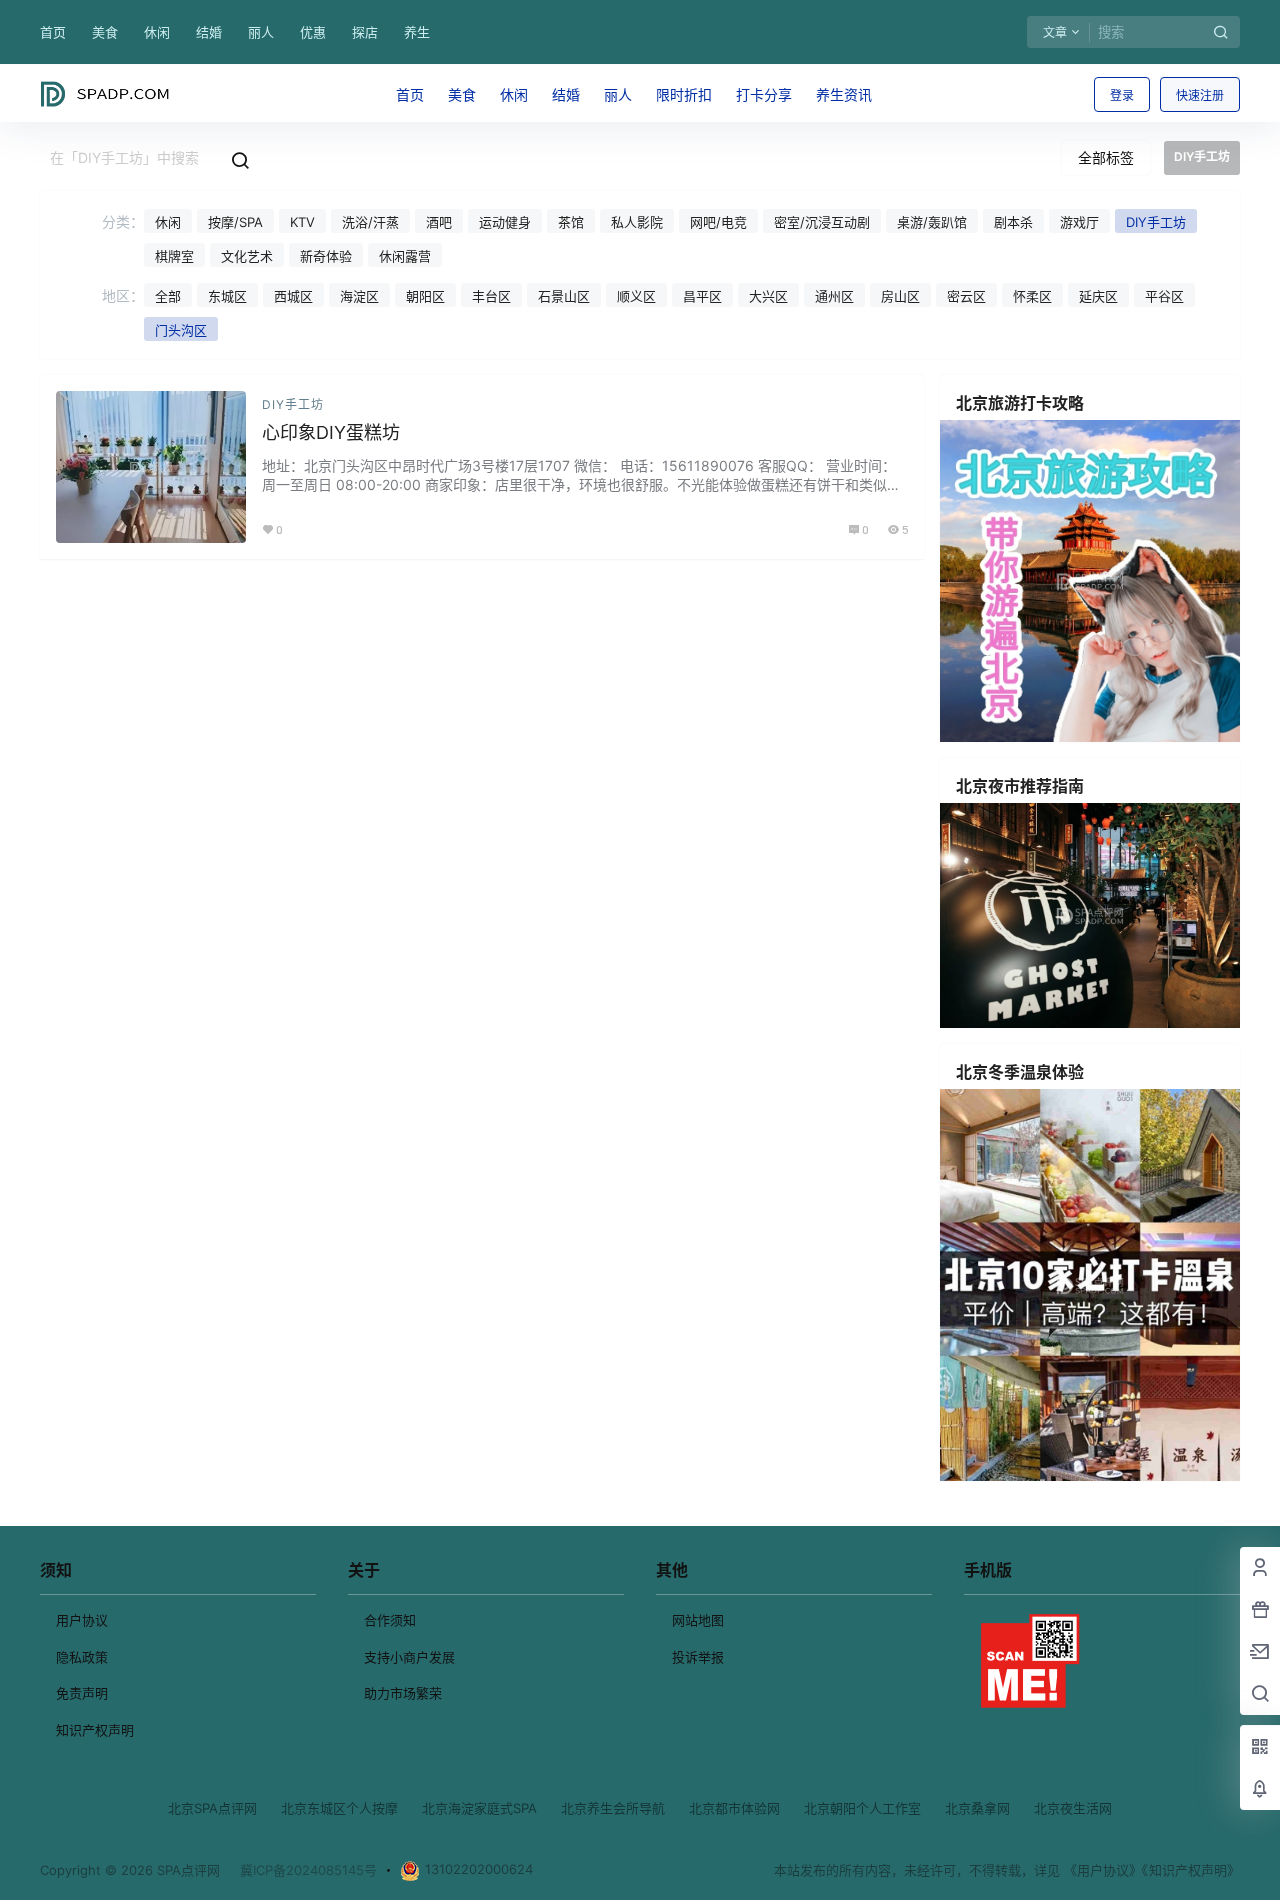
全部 (168, 296)
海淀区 (359, 296)
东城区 (227, 296)
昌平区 (702, 296)
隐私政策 (82, 1657)
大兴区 (768, 296)
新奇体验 (326, 256)
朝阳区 (425, 296)
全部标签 (1106, 157)
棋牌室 (174, 256)
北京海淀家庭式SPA (479, 1808)
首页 (53, 32)
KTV (302, 222)
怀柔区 (1032, 296)
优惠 (313, 32)
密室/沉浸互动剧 (822, 222)
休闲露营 (405, 256)
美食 (105, 32)
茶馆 (571, 222)
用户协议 (82, 1620)
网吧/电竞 (718, 222)
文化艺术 (247, 256)
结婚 (209, 32)
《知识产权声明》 (1191, 1870)
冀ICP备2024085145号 (308, 1870)
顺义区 (636, 296)
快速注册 (1200, 95)
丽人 (261, 32)
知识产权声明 (95, 1730)
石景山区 (564, 296)
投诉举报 (698, 1657)
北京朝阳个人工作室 (862, 1808)
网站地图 (698, 1620)
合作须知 (390, 1620)
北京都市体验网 (734, 1808)
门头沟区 (181, 330)
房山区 (900, 296)
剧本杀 (1013, 222)
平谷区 (1164, 296)
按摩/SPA (235, 222)
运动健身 (505, 222)
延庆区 (1098, 296)
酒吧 (439, 222)
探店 (365, 32)
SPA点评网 (186, 1870)
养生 (417, 32)
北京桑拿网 (977, 1808)
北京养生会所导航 (613, 1808)
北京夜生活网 (1073, 1808)
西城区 (293, 296)
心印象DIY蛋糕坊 (331, 432)
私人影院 (637, 222)
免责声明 (82, 1693)
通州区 (834, 296)
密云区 (966, 296)
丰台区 (491, 296)
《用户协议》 (1103, 1870)
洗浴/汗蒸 (370, 222)
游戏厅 (1079, 222)
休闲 (157, 32)
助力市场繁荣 (403, 1693)
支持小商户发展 (409, 1657)
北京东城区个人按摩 (339, 1808)
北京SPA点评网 (212, 1808)
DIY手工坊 (1156, 222)
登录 (1122, 95)
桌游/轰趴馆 (932, 222)
